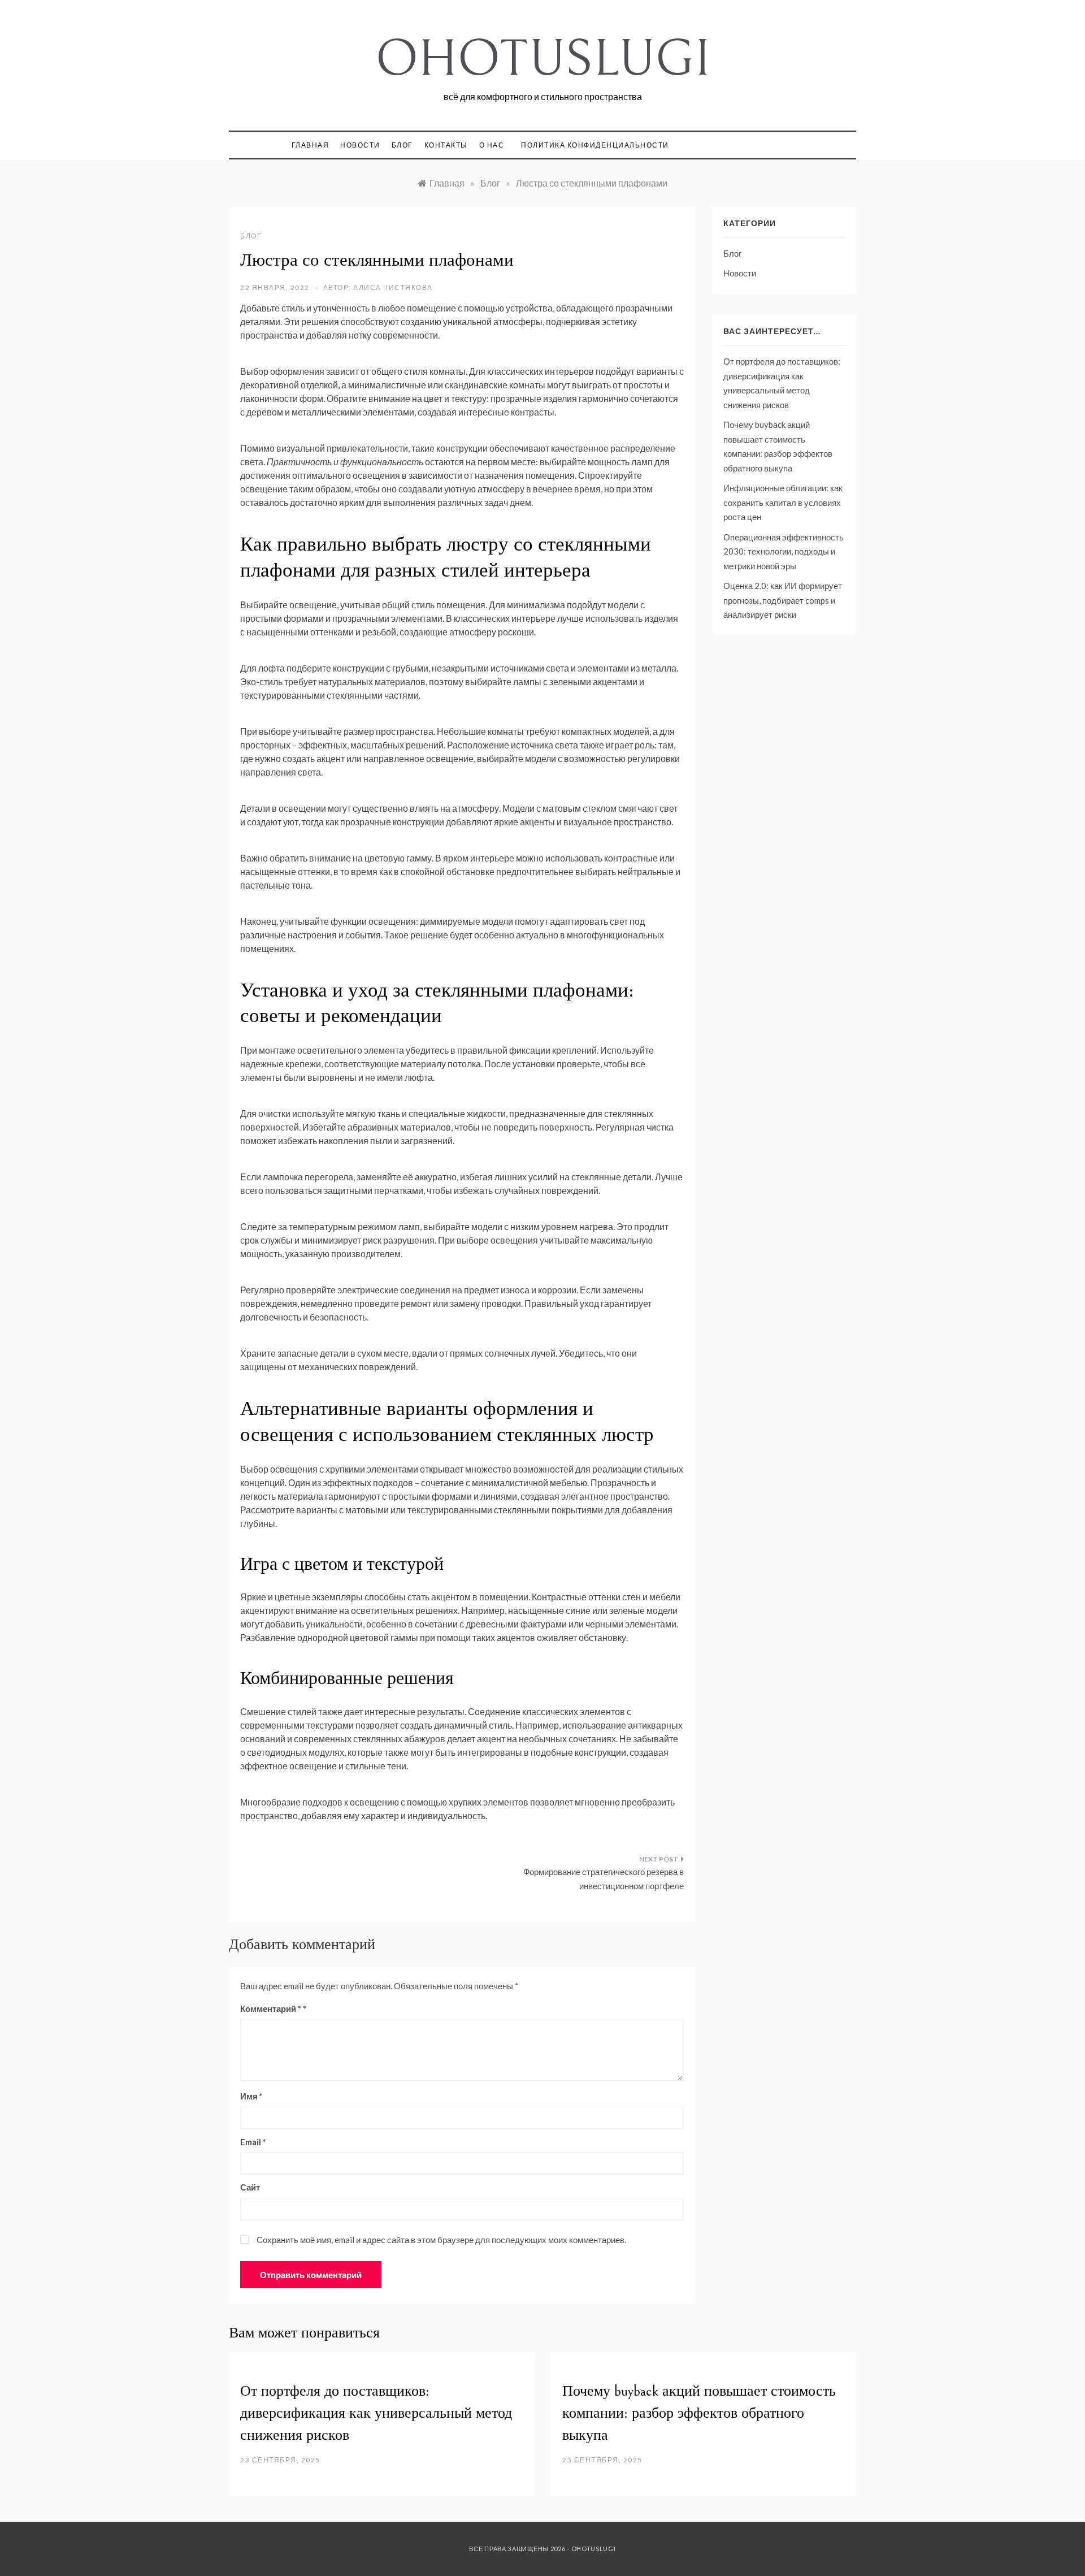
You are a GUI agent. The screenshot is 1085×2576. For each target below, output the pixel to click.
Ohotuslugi (543, 59)
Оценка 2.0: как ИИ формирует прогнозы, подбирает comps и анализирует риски (783, 600)
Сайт (250, 2187)
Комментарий (271, 2008)
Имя (251, 2096)
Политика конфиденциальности (595, 145)
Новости (360, 145)
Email (253, 2142)
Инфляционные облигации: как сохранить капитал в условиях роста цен (783, 502)
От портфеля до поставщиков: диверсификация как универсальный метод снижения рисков (376, 2413)
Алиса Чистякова (393, 287)
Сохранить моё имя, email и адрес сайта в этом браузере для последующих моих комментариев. (441, 2240)
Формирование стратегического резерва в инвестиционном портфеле (604, 1879)
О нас (492, 145)
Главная (311, 145)
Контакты (446, 145)
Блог (402, 145)
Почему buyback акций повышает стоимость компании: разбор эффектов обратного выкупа (699, 2413)
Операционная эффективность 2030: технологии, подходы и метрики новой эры (784, 551)
